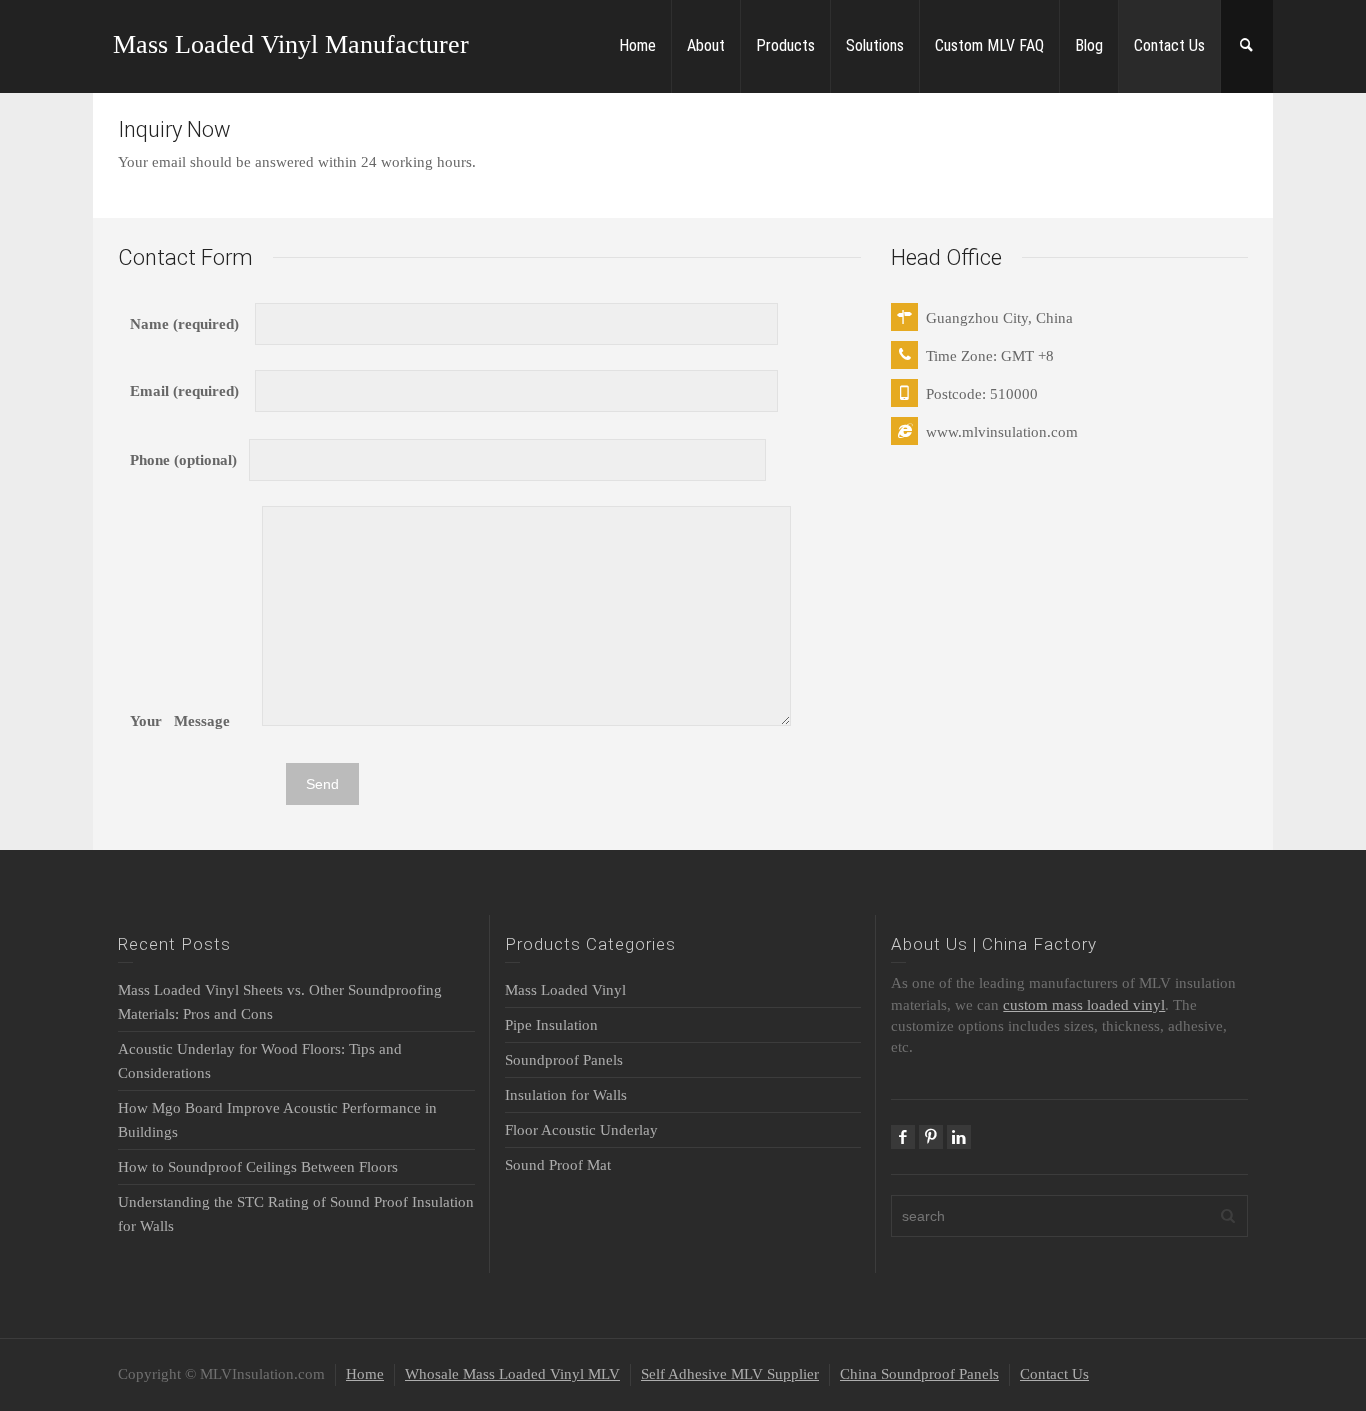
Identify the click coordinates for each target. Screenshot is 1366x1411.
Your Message (196, 721)
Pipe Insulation (551, 1025)
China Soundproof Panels (919, 1374)
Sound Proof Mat (558, 1165)
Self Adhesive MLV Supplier (730, 1374)
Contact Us (1169, 45)
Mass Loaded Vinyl (565, 990)
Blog (1089, 45)
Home (637, 45)
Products (785, 45)
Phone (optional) (189, 460)
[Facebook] (903, 1137)
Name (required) (192, 324)
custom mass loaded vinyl (1084, 1005)
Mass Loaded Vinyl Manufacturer (291, 44)
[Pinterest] (931, 1137)
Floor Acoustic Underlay (581, 1130)
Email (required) (192, 391)
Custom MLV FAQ (989, 45)
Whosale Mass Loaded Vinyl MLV (512, 1374)
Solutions (875, 45)
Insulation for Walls (566, 1095)
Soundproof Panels (564, 1060)
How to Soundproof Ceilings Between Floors (258, 1167)
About (706, 45)
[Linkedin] (959, 1137)
